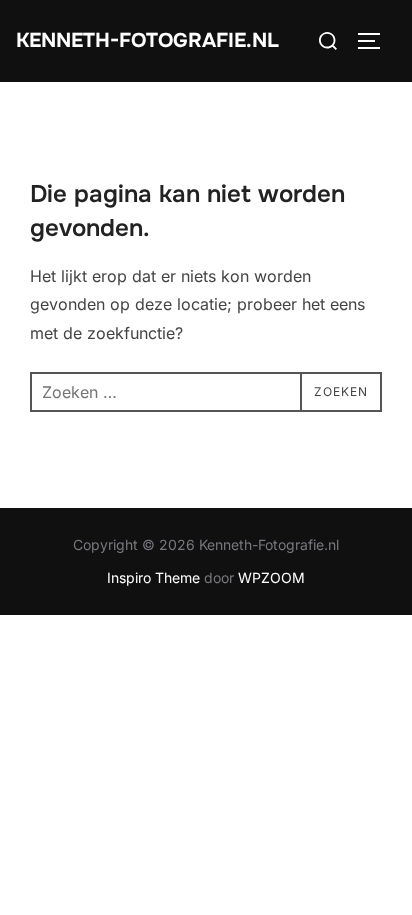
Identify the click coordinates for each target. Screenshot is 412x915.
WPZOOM (271, 577)
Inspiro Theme (153, 577)
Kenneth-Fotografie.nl (147, 40)
